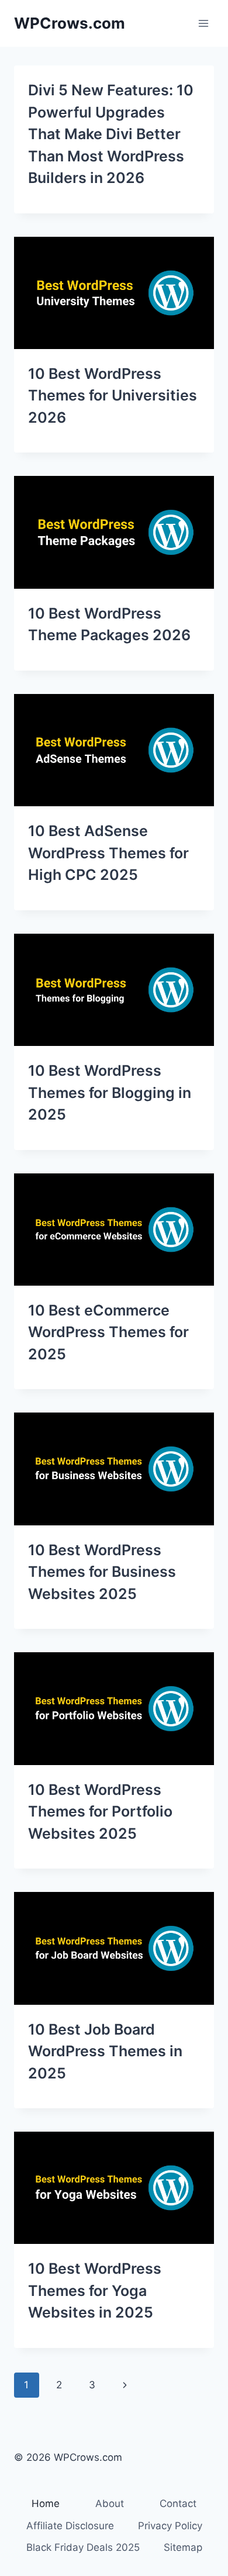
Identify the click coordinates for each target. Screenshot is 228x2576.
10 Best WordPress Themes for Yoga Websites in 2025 (95, 2290)
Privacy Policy (170, 2526)
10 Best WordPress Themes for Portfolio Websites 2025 (100, 1812)
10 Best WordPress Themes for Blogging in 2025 (110, 1092)
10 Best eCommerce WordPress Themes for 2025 (108, 1332)
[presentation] (114, 293)
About (110, 2504)
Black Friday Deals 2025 (83, 2547)
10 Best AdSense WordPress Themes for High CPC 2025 (108, 853)
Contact (178, 2504)
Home (46, 2504)
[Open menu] (203, 23)
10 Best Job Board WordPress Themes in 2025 (105, 2051)
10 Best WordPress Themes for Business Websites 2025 (102, 1572)
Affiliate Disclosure (70, 2526)
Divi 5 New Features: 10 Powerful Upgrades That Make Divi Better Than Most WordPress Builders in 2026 (111, 134)
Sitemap (183, 2547)
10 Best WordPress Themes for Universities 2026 (113, 396)
